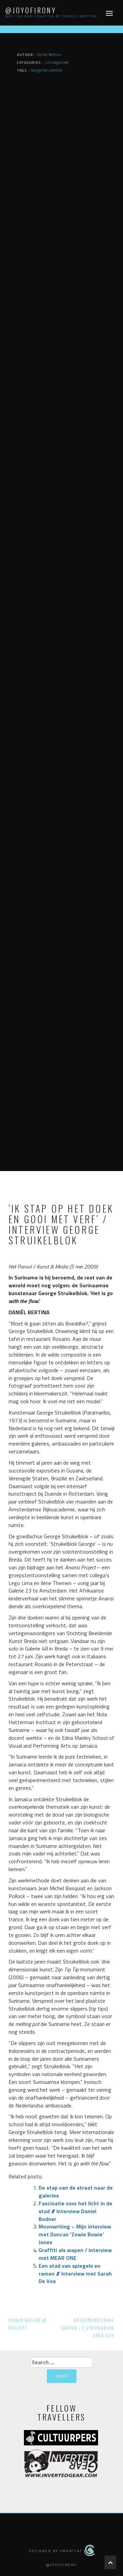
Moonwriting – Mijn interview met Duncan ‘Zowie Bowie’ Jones (75, 2234)
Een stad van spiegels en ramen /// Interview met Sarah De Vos (75, 2274)
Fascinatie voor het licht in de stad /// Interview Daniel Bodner (76, 2211)
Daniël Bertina (49, 54)
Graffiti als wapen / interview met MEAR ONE (75, 2254)
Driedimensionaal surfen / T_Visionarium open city (88, 2328)
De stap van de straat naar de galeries (76, 2192)
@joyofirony (31, 10)
